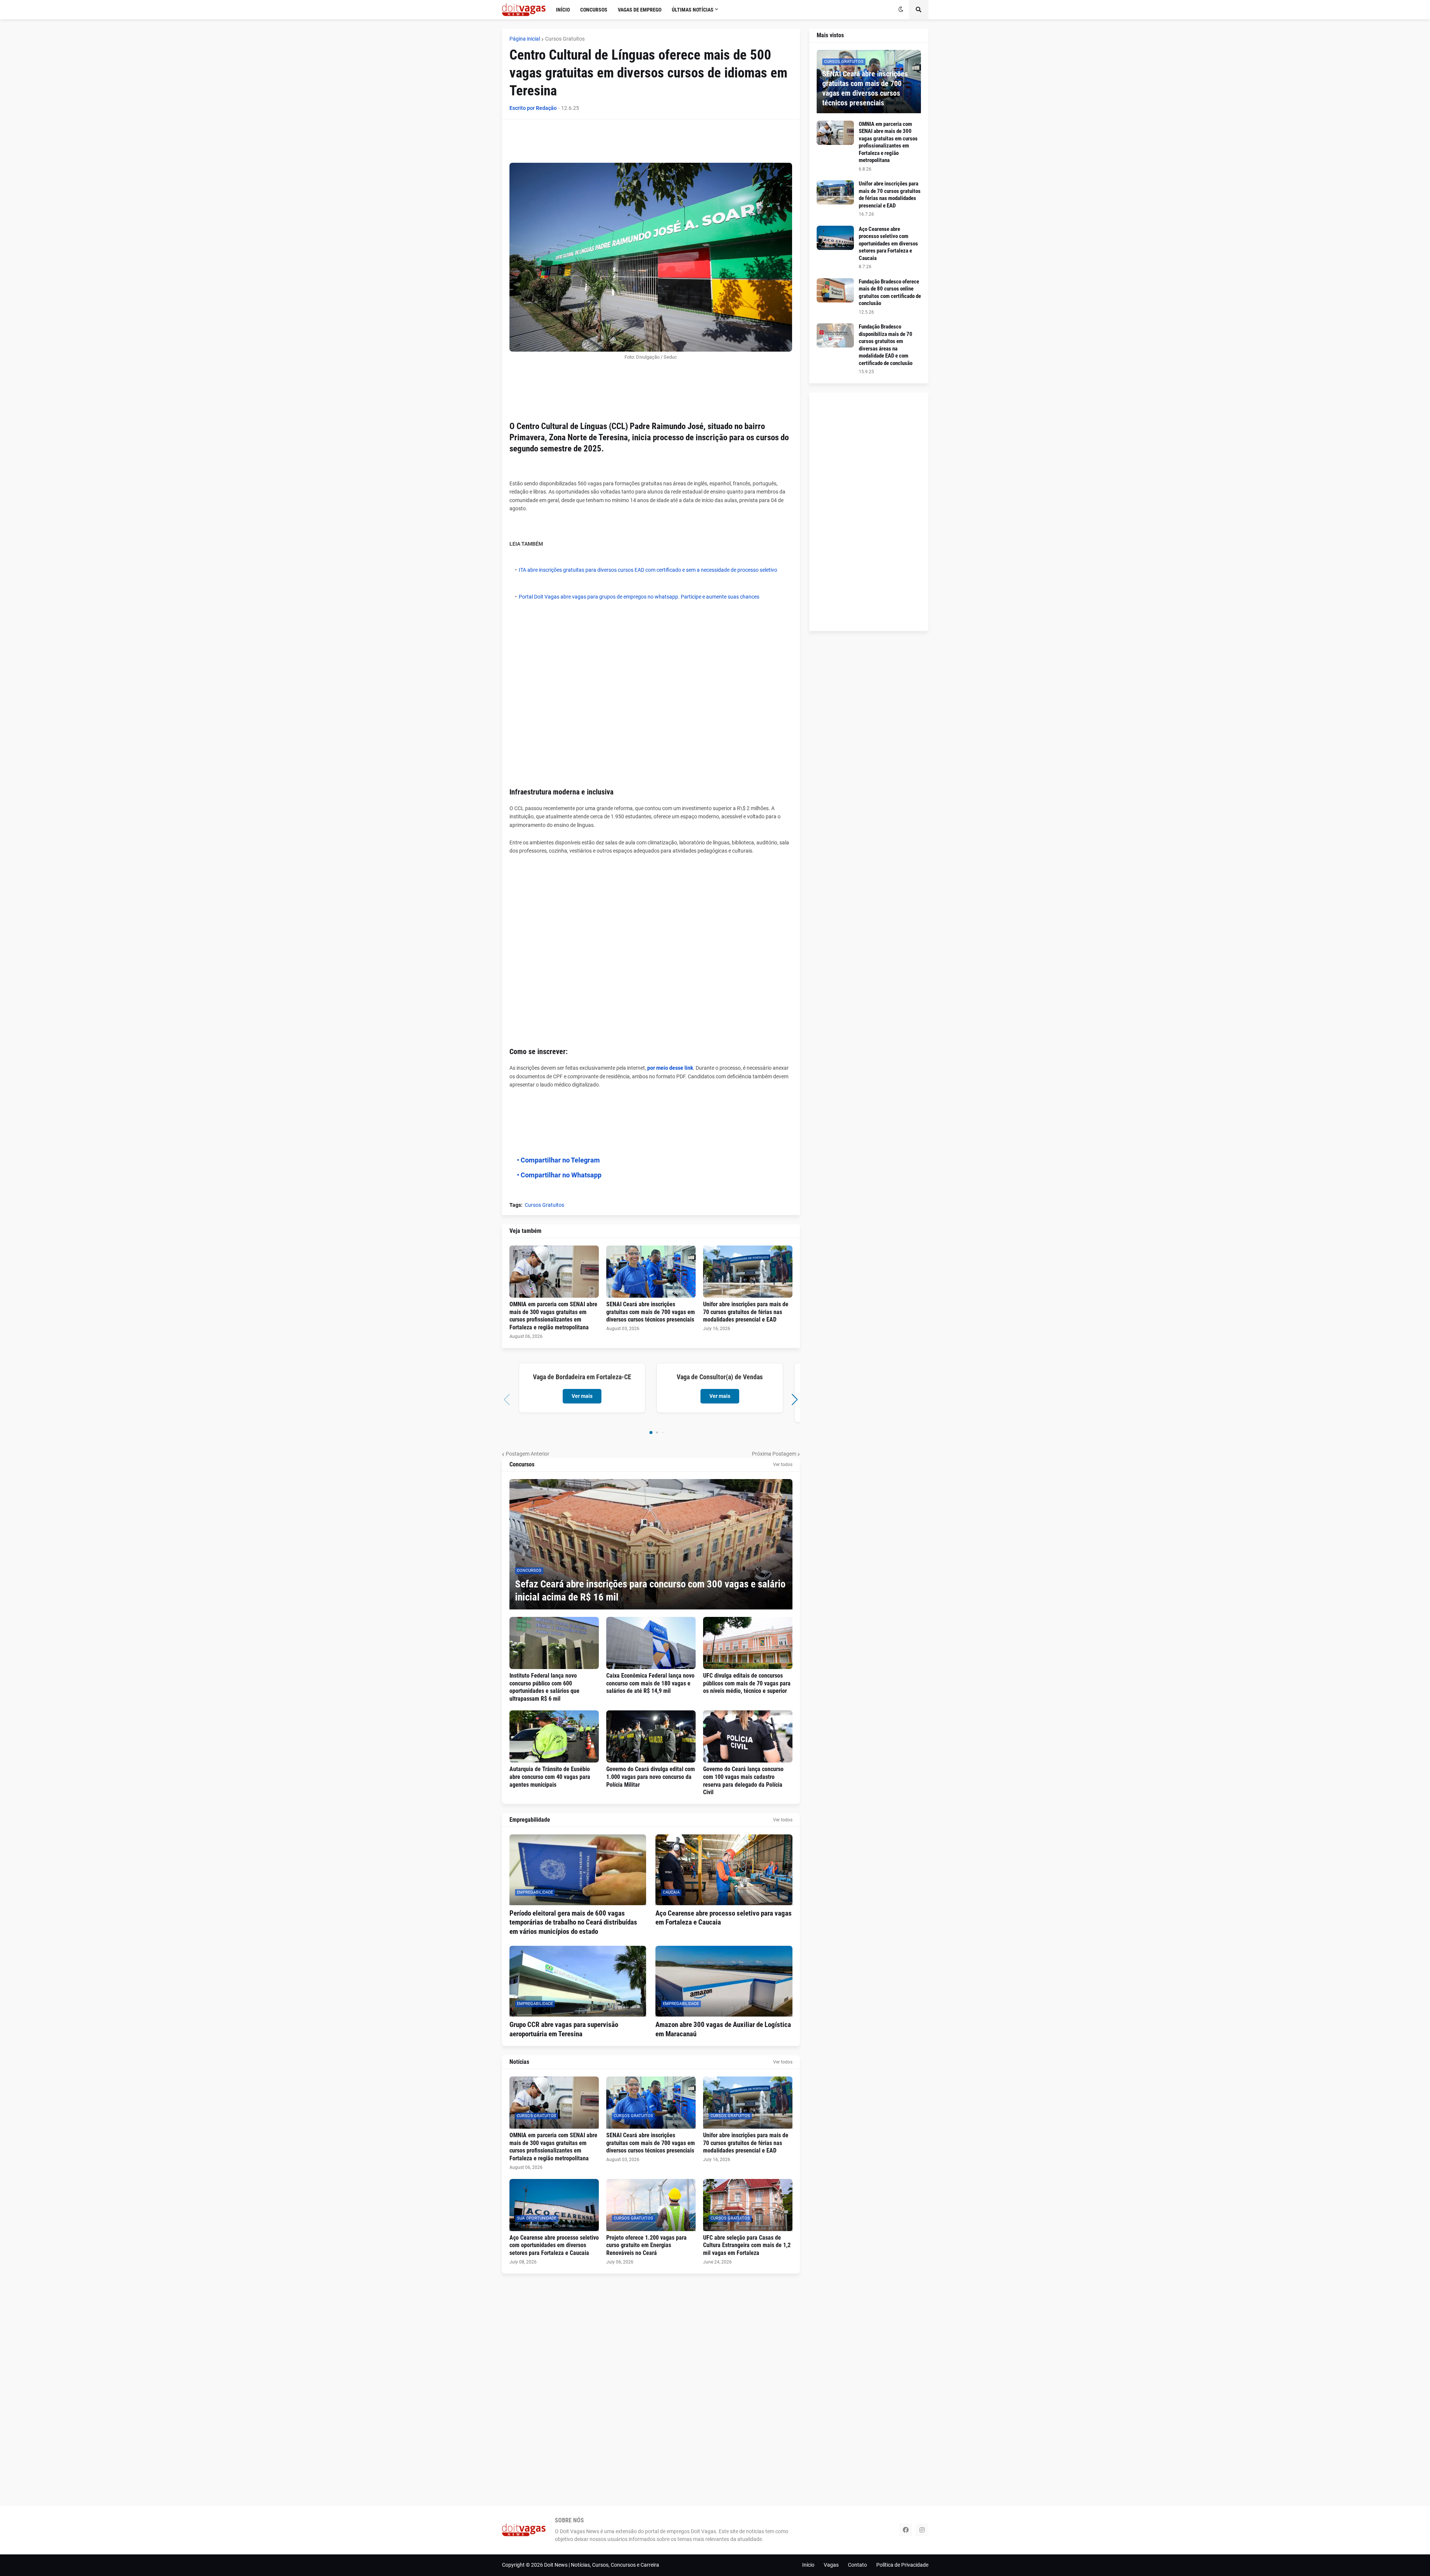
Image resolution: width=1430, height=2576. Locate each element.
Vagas (831, 2565)
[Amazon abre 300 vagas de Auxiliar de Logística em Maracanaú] (724, 1981)
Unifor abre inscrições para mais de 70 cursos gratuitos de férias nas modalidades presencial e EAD (746, 1312)
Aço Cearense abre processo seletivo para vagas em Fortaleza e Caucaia (724, 1918)
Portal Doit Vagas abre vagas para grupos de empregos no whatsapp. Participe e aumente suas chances (639, 597)
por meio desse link (670, 1068)
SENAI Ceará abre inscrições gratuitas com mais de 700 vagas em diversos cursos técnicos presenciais (651, 1312)
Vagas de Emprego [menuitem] (640, 10)
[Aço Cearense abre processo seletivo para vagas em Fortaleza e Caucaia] (724, 1870)
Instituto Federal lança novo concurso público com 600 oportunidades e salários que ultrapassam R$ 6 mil (544, 1687)
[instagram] (922, 2530)
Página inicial (525, 39)
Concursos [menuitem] (594, 10)
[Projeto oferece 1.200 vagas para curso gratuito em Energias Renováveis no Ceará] (651, 2205)
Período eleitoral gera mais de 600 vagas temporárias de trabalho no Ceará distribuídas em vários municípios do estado (573, 1922)
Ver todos (783, 1465)
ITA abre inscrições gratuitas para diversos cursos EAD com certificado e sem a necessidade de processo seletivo (648, 570)
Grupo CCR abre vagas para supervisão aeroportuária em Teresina (564, 2029)
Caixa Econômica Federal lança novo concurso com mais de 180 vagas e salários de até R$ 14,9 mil (650, 1683)
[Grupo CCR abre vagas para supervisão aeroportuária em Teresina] (578, 1981)
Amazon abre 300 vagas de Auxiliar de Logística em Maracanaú (723, 2029)
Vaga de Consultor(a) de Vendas (720, 1377)
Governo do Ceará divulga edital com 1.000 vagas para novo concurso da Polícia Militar (651, 1777)
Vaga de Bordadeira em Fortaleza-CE (582, 1377)
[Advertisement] (645, 144)
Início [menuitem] (563, 10)
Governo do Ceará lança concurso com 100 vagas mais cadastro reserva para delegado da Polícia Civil (743, 1781)
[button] (901, 10)
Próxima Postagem (774, 1454)
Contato (857, 2565)
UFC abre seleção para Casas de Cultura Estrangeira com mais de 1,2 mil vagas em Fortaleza (747, 2245)
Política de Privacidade (902, 2565)
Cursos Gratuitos (565, 39)
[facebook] (906, 2530)
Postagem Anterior (527, 1454)
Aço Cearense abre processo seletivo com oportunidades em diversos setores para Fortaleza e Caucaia (554, 2245)
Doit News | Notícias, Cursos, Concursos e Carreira (602, 2565)
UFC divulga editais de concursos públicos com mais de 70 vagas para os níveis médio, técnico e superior (747, 1683)
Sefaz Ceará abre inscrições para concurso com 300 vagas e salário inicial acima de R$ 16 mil (650, 1591)
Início (808, 2565)
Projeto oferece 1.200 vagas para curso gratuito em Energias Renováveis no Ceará (646, 2245)
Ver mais (582, 1396)
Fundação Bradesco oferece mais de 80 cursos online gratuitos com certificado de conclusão (890, 293)
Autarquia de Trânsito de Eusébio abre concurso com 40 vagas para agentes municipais (550, 1777)
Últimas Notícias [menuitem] (693, 10)
